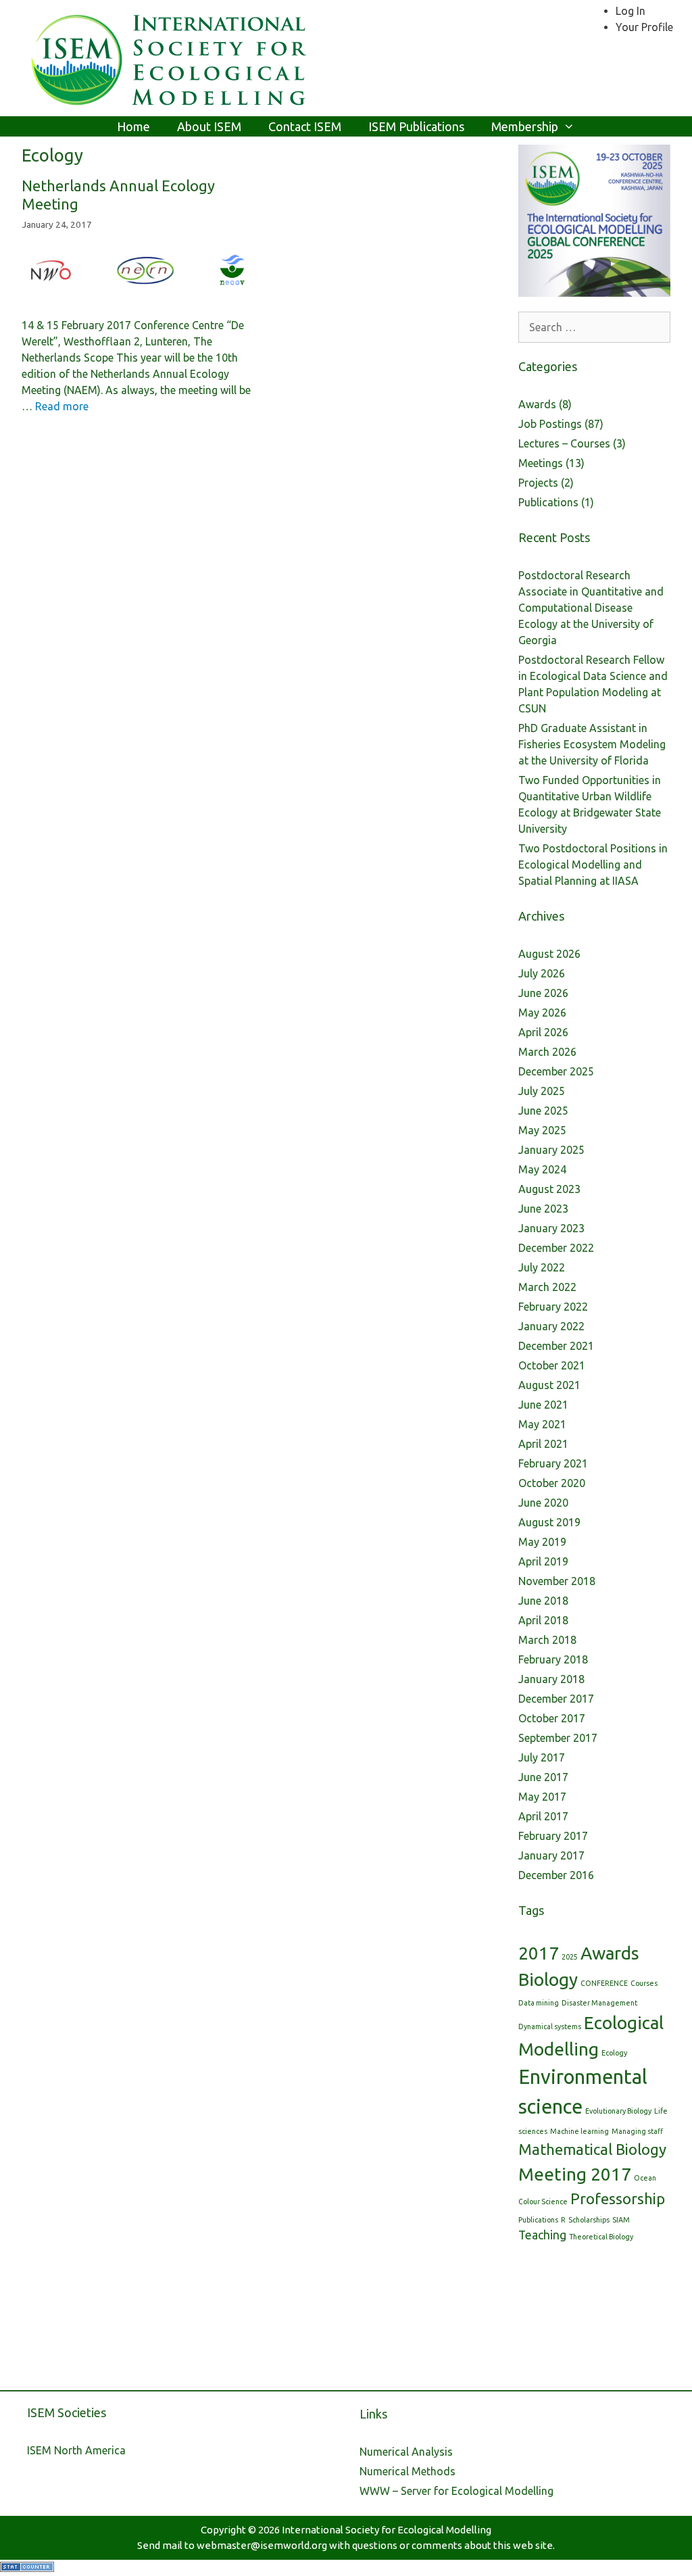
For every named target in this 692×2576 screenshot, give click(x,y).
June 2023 (543, 1209)
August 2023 (549, 1189)
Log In (631, 11)
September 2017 (558, 1738)
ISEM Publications (416, 126)
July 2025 (542, 1091)
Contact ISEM (305, 126)
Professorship (618, 2198)
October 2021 (552, 1365)
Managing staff (637, 2131)
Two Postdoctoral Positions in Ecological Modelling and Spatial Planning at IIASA (593, 865)
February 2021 (553, 1463)
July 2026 (542, 973)
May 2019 (542, 1542)
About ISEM (209, 126)
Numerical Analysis (406, 2452)
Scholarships (589, 2220)
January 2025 (551, 1150)
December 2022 (556, 1248)
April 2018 (543, 1620)
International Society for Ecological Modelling (387, 2530)
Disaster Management (599, 2003)
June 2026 (543, 993)
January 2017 (551, 1855)
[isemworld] (170, 57)
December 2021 (556, 1346)
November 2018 (557, 1581)
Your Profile (644, 27)
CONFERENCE (604, 1983)
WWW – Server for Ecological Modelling (456, 2491)
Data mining (539, 2003)
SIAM (621, 2220)
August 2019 (549, 1522)
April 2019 (543, 1561)
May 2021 (542, 1424)
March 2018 (547, 1640)
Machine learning (579, 2131)
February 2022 (553, 1307)
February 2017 (553, 1836)
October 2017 (552, 1718)
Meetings (541, 463)
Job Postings (550, 424)
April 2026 (543, 1032)
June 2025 (543, 1111)
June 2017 (543, 1777)
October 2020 (552, 1483)
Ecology (614, 2053)
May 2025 (542, 1130)
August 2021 (549, 1385)
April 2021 (543, 1444)
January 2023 (551, 1228)
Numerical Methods (407, 2471)
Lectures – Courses (564, 443)
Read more (62, 406)
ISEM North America (76, 2450)
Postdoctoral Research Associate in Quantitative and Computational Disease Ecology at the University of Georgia (591, 608)
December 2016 (556, 1875)
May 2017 (542, 1797)
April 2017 (543, 1816)
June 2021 (543, 1405)
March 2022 (547, 1287)
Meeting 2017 (575, 2174)
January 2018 (551, 1679)
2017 (539, 1953)
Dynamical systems (550, 2026)
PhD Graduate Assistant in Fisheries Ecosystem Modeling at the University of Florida (592, 744)
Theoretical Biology (601, 2237)
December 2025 (556, 1071)
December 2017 (556, 1699)
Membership (525, 126)
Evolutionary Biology (618, 2111)
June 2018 (543, 1601)
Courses (644, 1983)
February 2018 (553, 1659)
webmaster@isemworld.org (262, 2545)
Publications (548, 502)
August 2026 (549, 954)
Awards (537, 404)
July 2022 (542, 1267)
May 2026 (542, 1013)
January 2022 (551, 1326)
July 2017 (542, 1757)
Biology (548, 1979)
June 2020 (543, 1503)
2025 (570, 1957)
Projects (538, 483)
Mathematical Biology (592, 2149)
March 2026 (547, 1052)
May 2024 (542, 1169)
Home (133, 126)
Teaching (542, 2235)
